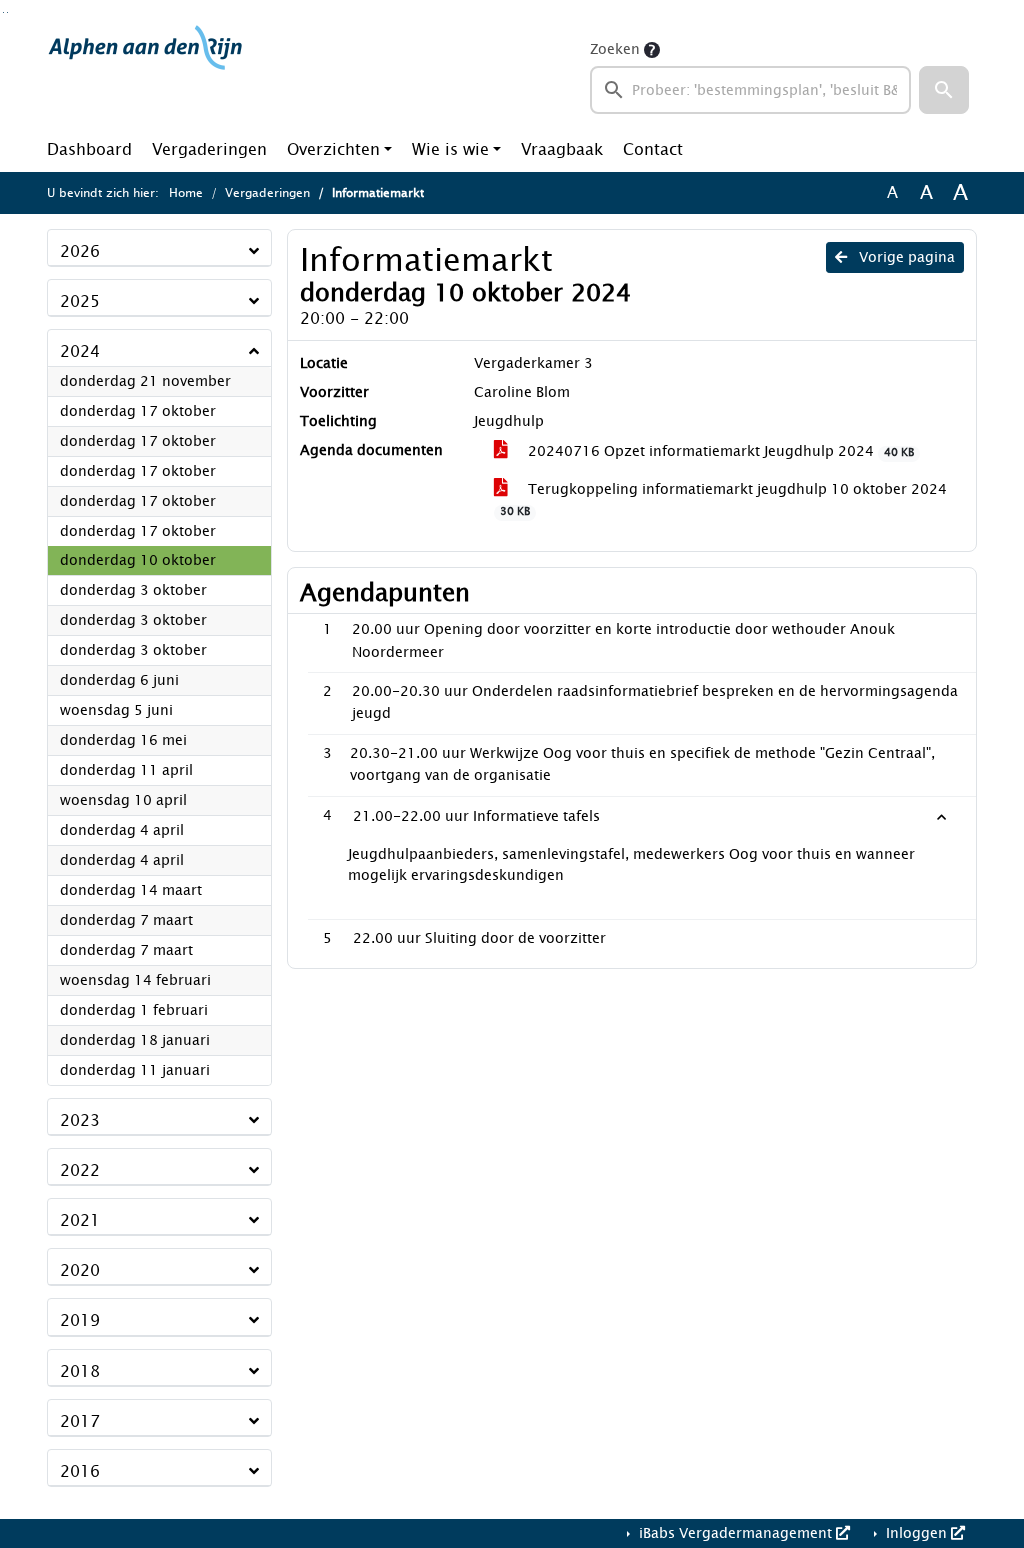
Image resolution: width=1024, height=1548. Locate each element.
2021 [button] (80, 1220)
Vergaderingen (209, 149)
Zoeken (615, 49)
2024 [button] (80, 351)
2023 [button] (80, 1120)
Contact (653, 149)
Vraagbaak (562, 149)
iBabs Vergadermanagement (735, 1533)
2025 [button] (80, 301)
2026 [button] (80, 251)
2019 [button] (80, 1320)
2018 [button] (80, 1371)
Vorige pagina (905, 257)
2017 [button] (80, 1421)
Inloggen (916, 1533)
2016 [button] (80, 1471)
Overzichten (333, 149)
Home (186, 193)
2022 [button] (80, 1170)
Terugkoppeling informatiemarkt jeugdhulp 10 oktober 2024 (723, 499)
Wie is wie (450, 149)
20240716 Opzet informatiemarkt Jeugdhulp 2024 (719, 451)
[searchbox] (750, 90)
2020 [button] (80, 1270)
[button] (944, 90)
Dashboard (89, 149)
